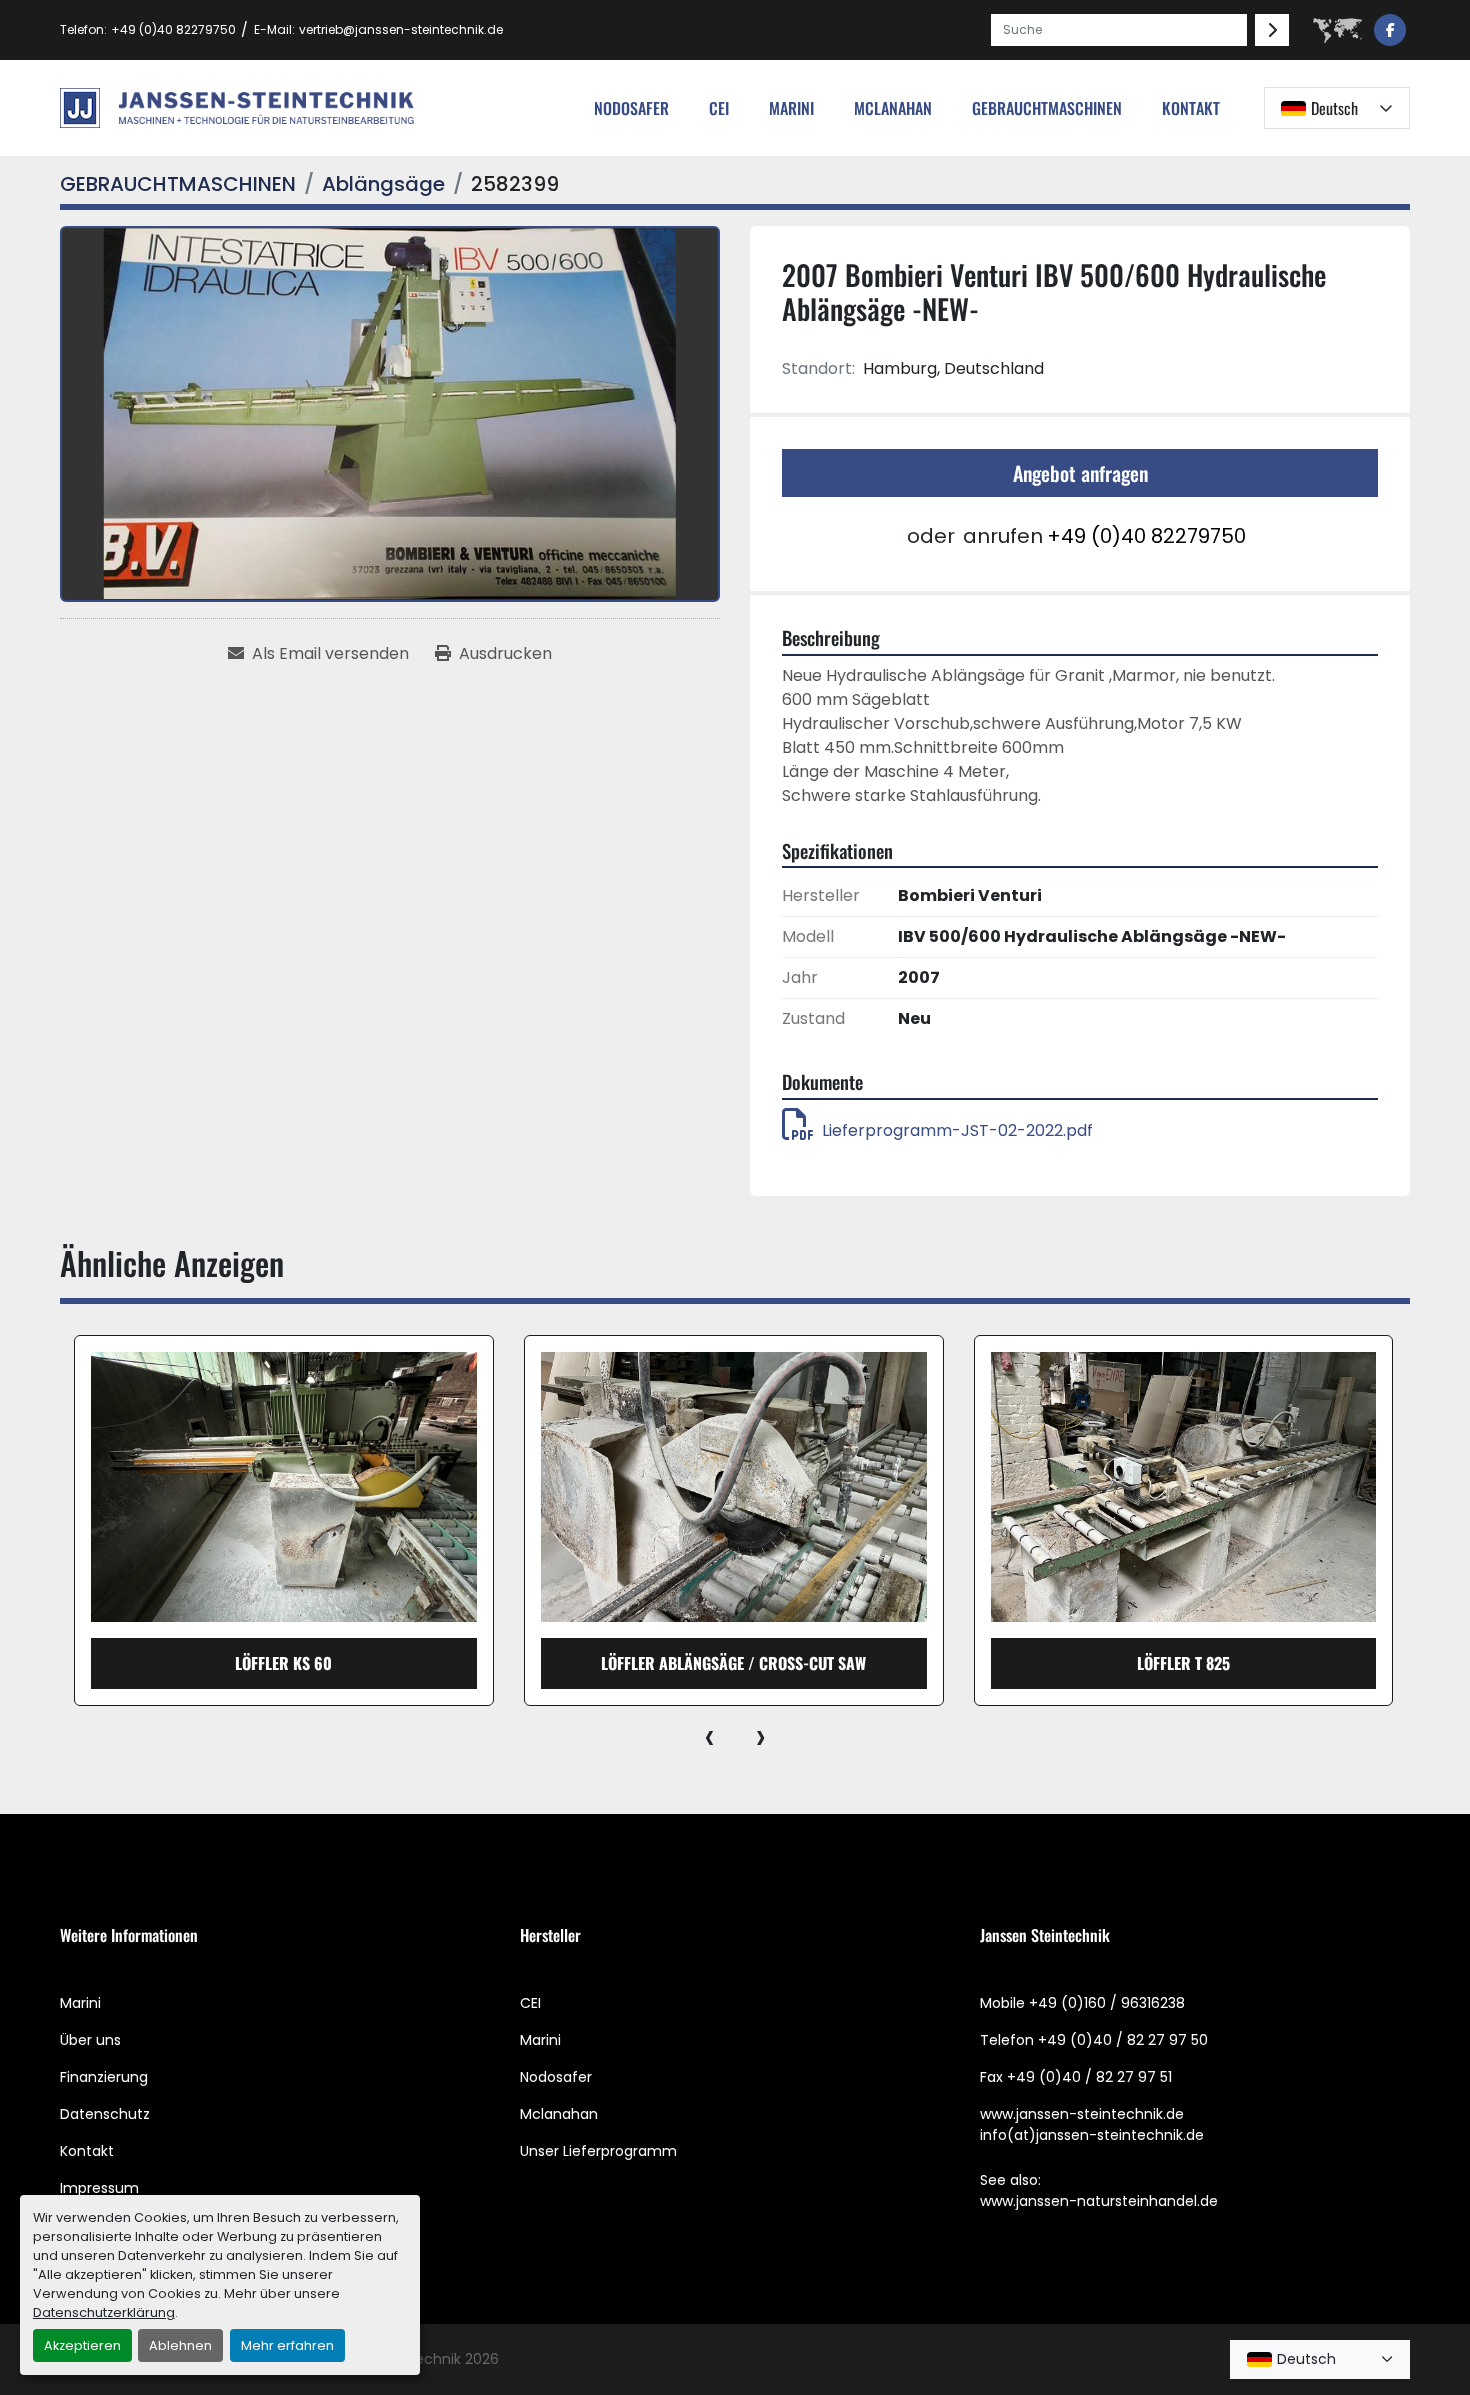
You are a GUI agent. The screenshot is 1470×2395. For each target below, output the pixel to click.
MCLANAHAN (893, 108)
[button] (1047, 108)
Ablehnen (180, 2345)
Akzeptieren (82, 2345)
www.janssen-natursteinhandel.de (1099, 2201)
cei (719, 108)
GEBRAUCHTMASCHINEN (1047, 108)
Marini (791, 108)
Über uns (90, 2040)
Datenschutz (105, 2114)
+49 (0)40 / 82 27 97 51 (1089, 2077)
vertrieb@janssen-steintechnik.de (401, 29)
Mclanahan (559, 2114)
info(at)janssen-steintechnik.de (1092, 2135)
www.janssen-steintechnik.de (1082, 2114)
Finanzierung (104, 2077)
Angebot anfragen (1080, 473)
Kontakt (1191, 108)
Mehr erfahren (287, 2345)
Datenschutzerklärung (104, 2312)
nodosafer (631, 108)
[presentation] (709, 1736)
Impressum (99, 2188)
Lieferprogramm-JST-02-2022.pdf (957, 1130)
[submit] (1272, 30)
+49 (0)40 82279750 (173, 29)
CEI (530, 2003)
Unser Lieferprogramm (598, 2151)
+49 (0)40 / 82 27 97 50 (1123, 2040)
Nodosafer (556, 2077)
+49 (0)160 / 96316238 (1107, 2003)
